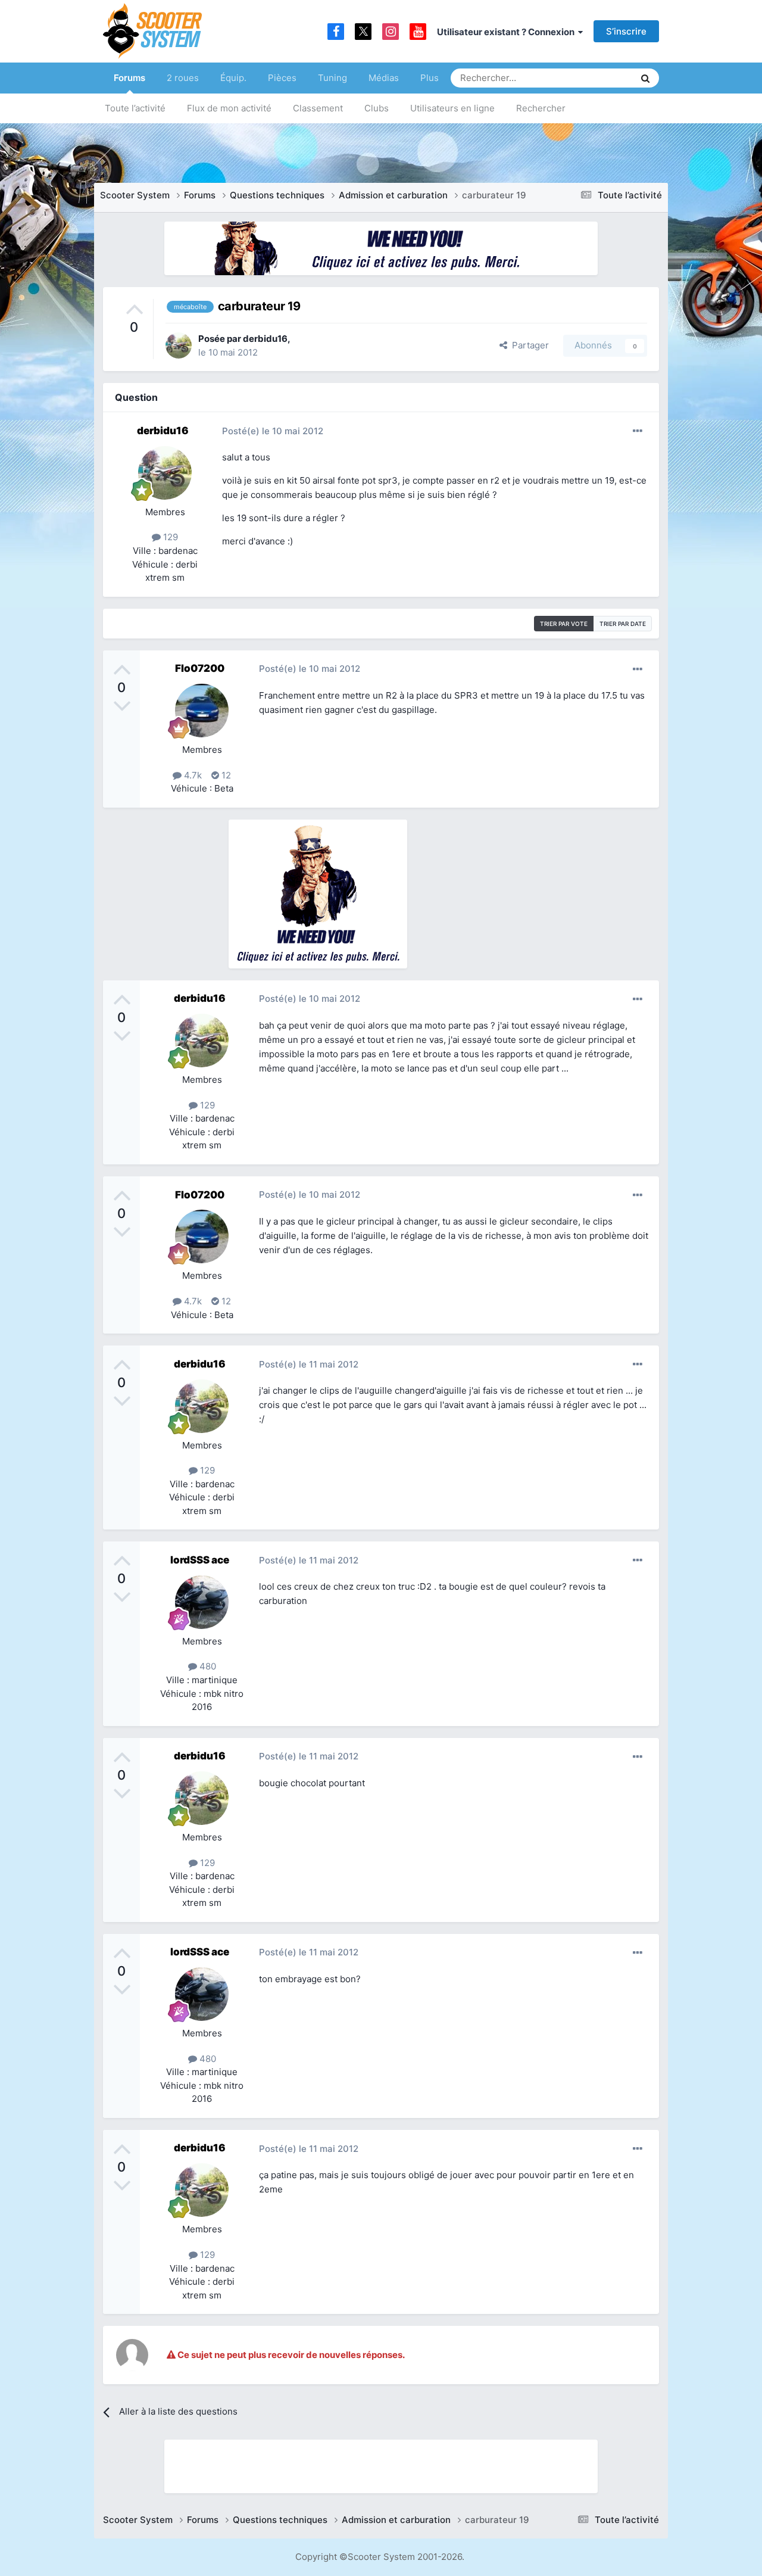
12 (225, 775)
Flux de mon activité (229, 108)
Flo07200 (200, 668)
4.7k (192, 775)
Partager (528, 345)
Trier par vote (564, 624)
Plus (430, 78)
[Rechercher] (645, 78)
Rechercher (541, 108)
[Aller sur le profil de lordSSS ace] (202, 1602)
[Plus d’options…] (638, 431)
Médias (384, 78)
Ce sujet (602, 78)
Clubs (377, 108)
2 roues (183, 78)
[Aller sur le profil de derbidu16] (179, 345)
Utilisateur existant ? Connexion (508, 32)
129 (169, 537)
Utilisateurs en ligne (452, 108)
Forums (129, 78)
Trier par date (623, 624)
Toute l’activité (135, 108)
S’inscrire (626, 31)
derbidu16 (265, 339)
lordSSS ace (200, 1560)
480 (207, 1666)
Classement (318, 108)
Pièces (282, 78)
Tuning (332, 78)
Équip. (233, 78)
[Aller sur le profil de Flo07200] (202, 711)
